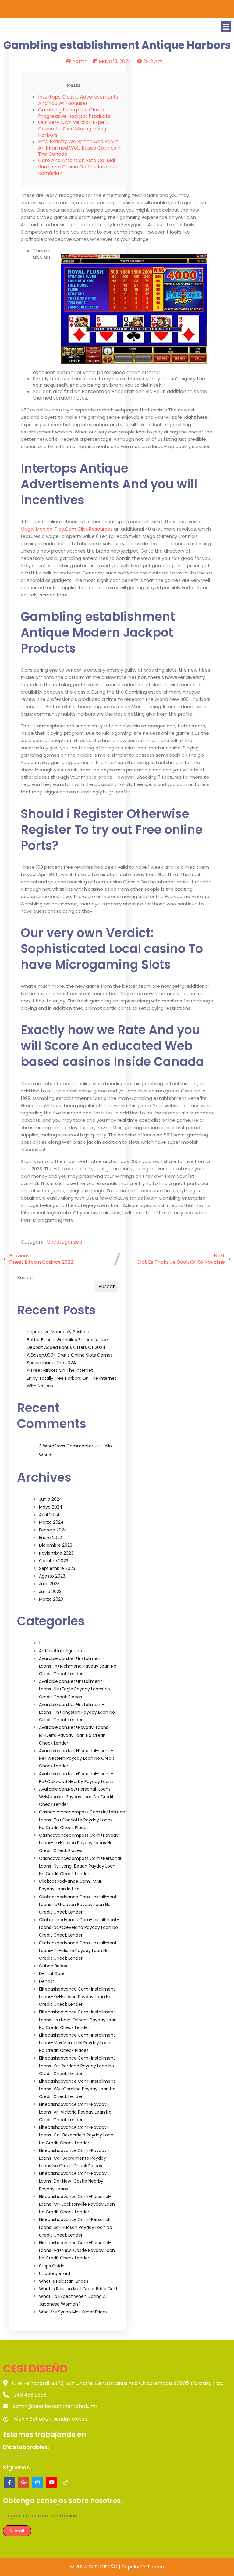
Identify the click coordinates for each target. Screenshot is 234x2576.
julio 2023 (49, 1584)
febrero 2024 (53, 1530)
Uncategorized (65, 1242)
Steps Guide (52, 2266)
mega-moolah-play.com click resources (67, 529)
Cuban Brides (53, 1966)
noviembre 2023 (56, 1553)
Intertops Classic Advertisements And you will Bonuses (78, 100)
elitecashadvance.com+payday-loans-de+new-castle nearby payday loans (74, 2181)
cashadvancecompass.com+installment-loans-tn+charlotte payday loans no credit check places (84, 1820)
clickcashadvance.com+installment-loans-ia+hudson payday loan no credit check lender (79, 1904)
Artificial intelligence (60, 1651)
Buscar (25, 1278)
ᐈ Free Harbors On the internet (60, 1370)
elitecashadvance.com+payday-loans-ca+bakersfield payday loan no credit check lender (76, 2135)
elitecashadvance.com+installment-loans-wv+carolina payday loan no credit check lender (78, 2089)
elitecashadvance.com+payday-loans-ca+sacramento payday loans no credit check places (74, 2158)
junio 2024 (51, 1499)
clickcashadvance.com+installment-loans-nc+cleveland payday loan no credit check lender (79, 1927)
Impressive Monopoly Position (58, 1332)
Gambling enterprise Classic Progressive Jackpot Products (74, 113)
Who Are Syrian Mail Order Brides (73, 2312)
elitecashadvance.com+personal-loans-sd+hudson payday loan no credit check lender (76, 2227)
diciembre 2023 (56, 1545)
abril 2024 (49, 1515)
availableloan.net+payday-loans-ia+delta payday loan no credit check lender (75, 1735)
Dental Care (52, 1973)
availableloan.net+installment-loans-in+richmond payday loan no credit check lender (78, 1666)
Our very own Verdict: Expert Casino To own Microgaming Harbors (73, 129)
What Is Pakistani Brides (64, 2281)
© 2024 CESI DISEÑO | (96, 2567)
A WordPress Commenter (66, 1446)
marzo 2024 (51, 1522)
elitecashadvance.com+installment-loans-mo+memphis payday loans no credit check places (78, 2043)
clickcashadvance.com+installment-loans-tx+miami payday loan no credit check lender (79, 1951)
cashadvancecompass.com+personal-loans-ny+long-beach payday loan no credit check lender (81, 1866)
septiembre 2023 (57, 1568)
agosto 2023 (52, 1576)
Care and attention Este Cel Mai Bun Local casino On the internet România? (78, 167)
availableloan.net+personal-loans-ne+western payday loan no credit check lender (77, 1758)
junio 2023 (50, 1592)
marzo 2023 (51, 1599)
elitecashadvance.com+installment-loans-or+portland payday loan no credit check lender (78, 2066)
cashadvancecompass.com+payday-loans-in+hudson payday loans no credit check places (80, 1843)
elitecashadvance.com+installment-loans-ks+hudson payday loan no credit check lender (78, 1997)
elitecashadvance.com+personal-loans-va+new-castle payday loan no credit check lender (77, 2250)
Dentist (47, 1981)
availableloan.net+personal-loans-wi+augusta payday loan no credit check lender (76, 1797)
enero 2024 (51, 1538)
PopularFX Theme (143, 2567)
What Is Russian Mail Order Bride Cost (78, 2289)
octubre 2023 (54, 1561)
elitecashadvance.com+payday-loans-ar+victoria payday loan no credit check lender (75, 2112)
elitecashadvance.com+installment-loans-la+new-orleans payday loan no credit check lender (78, 2020)
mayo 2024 (51, 1507)
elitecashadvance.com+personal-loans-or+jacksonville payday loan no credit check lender (77, 2204)
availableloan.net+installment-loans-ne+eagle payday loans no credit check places (74, 1689)
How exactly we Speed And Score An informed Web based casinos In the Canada (80, 148)
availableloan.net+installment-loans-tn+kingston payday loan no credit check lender (77, 1712)
